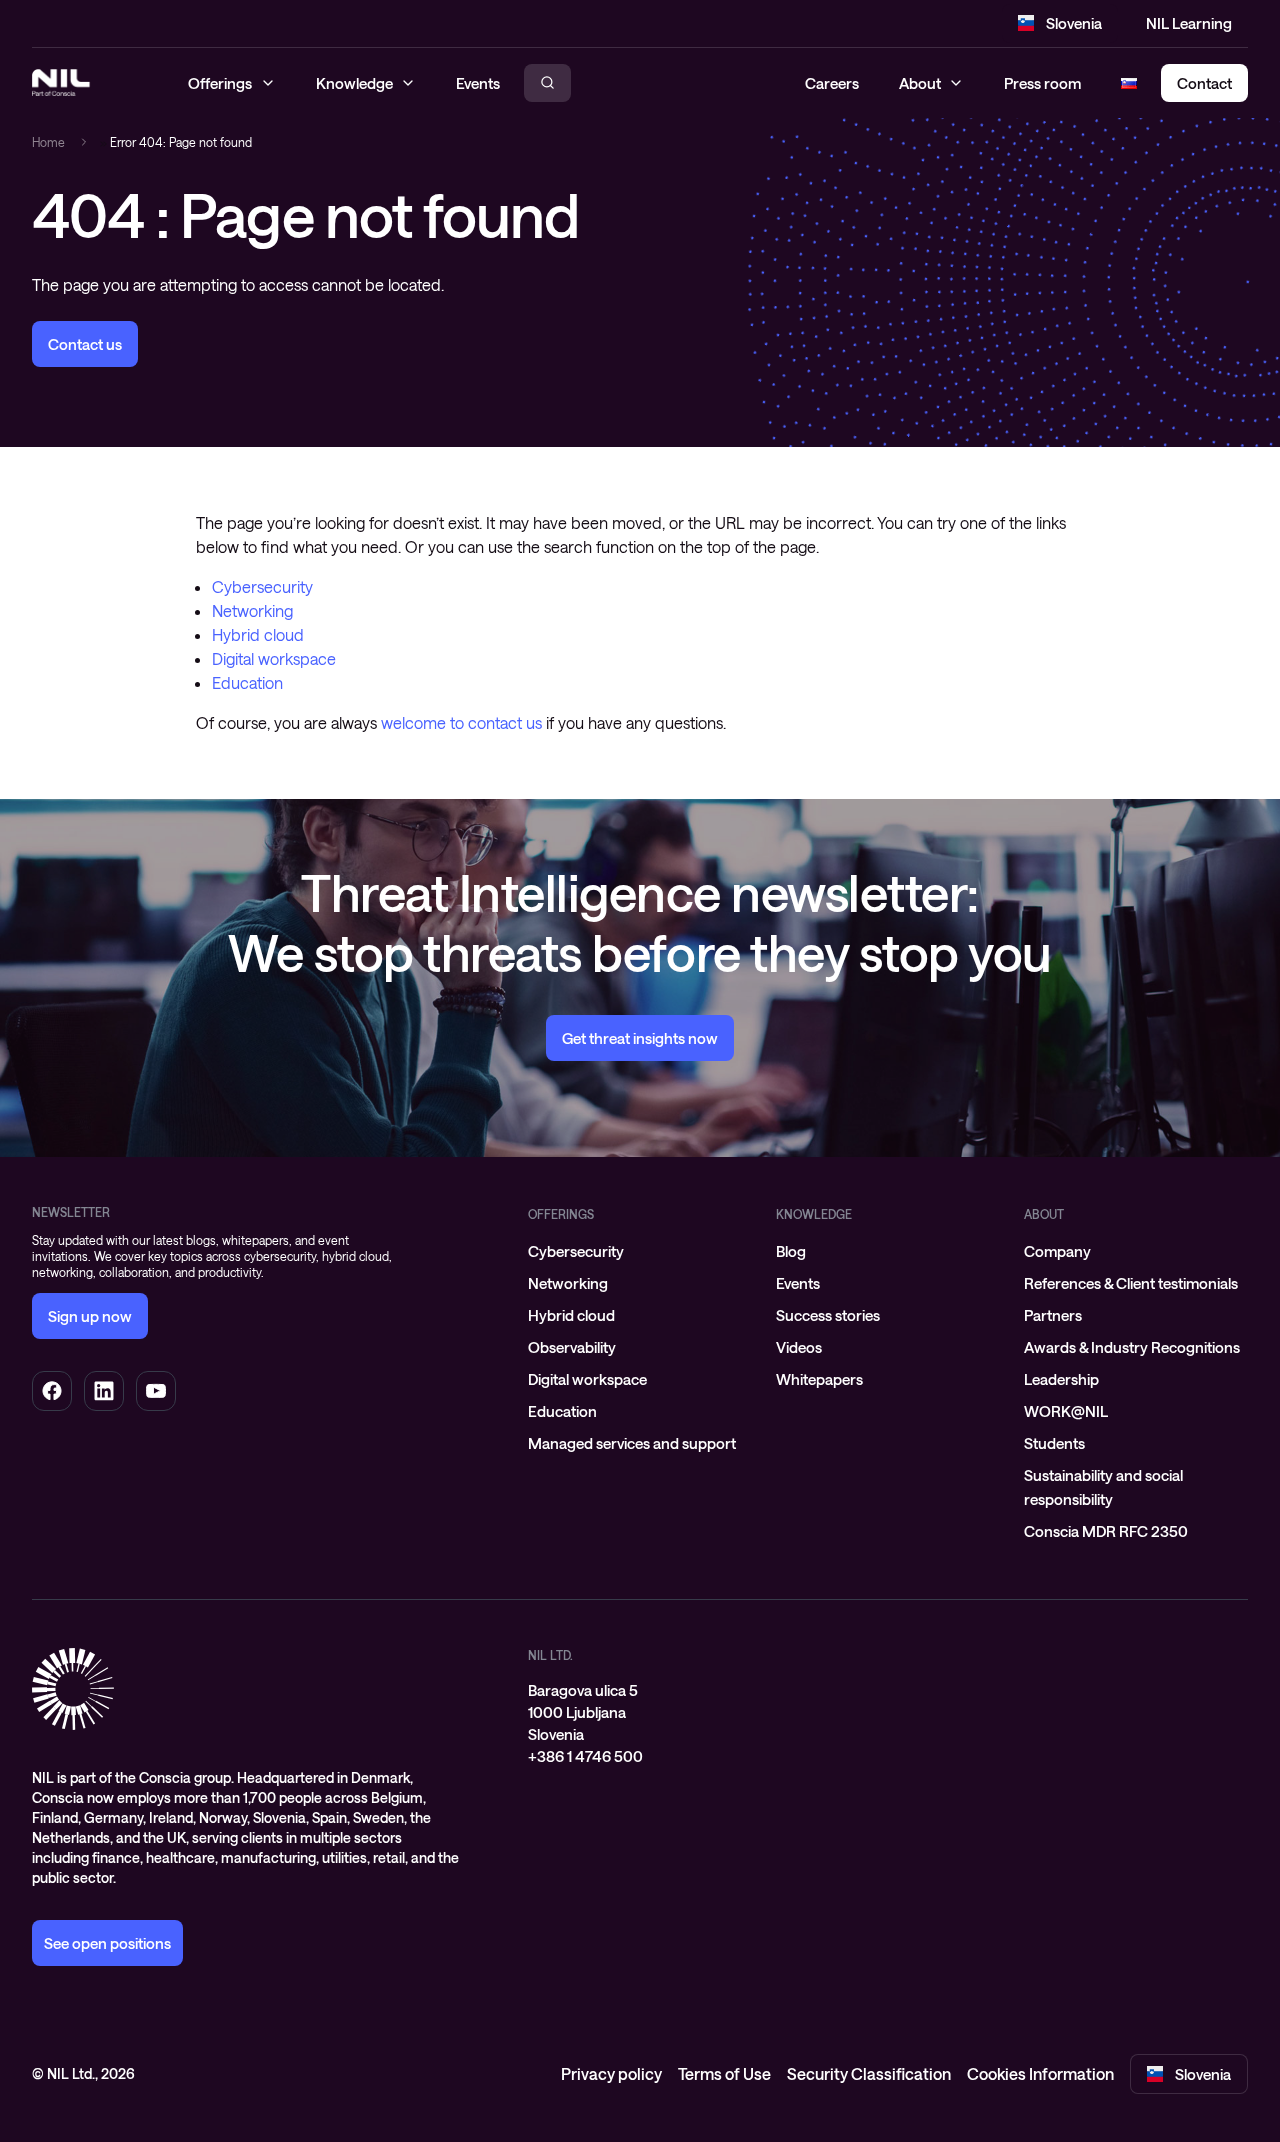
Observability (572, 1347)
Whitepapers (819, 1379)
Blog (791, 1251)
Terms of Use (724, 2073)
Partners (1053, 1315)
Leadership (1061, 1379)
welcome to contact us (461, 722)
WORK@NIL (1066, 1411)
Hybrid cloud (258, 634)
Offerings (561, 1214)
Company (1057, 1251)
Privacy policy (611, 2073)
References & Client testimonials (1131, 1283)
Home (48, 142)
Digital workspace (274, 658)
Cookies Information (1040, 2073)
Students (1054, 1443)
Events (798, 1283)
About (920, 83)
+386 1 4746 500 (585, 1756)
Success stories (828, 1315)
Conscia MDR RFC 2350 (1106, 1531)
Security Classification (869, 2073)
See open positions (107, 1943)
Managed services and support (632, 1443)
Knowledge (814, 1214)
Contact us (85, 344)
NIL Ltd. (550, 1655)
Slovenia (1074, 23)
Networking (252, 610)
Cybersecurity (262, 586)
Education (247, 682)
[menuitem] (640, 1251)
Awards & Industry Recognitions (1132, 1347)
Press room (1042, 83)
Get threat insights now (640, 1038)
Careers (832, 83)
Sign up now (90, 1316)
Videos (799, 1347)
